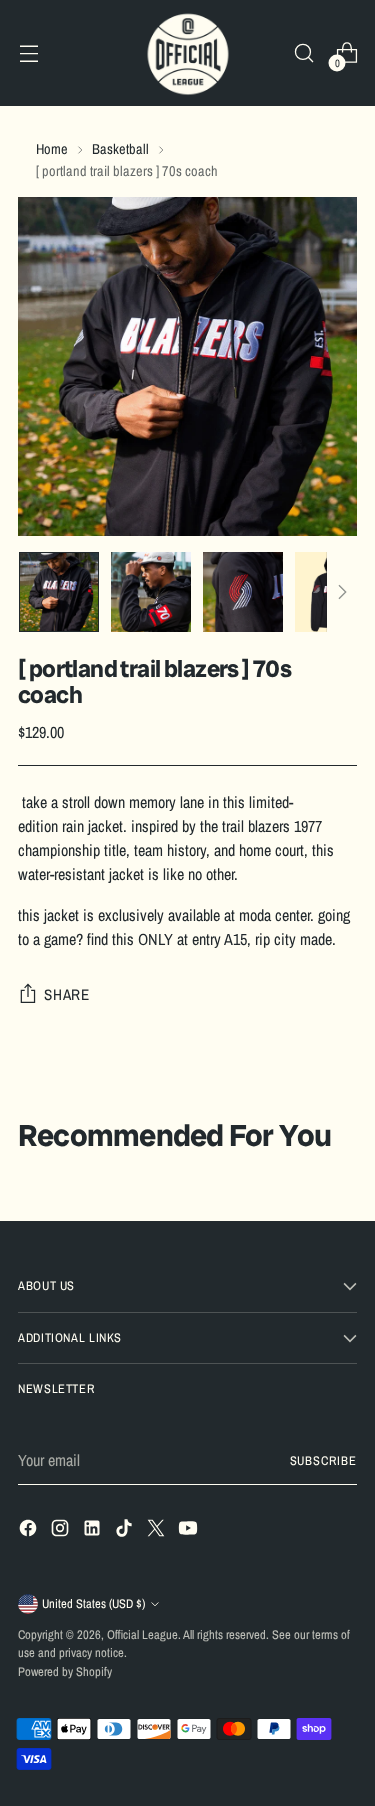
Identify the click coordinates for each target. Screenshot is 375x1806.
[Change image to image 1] (59, 592)
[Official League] (188, 53)
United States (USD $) (93, 1603)
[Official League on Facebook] (30, 1531)
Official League (142, 1634)
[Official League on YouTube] (190, 1531)
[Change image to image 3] (243, 592)
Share (67, 994)
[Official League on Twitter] (158, 1531)
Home (52, 148)
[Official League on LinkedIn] (94, 1531)
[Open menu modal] (28, 53)
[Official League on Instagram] (62, 1531)
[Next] (342, 592)
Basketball (120, 148)
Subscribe (323, 1460)
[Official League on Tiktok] (126, 1531)
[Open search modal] (303, 53)
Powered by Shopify (65, 1671)
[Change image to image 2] (151, 592)
